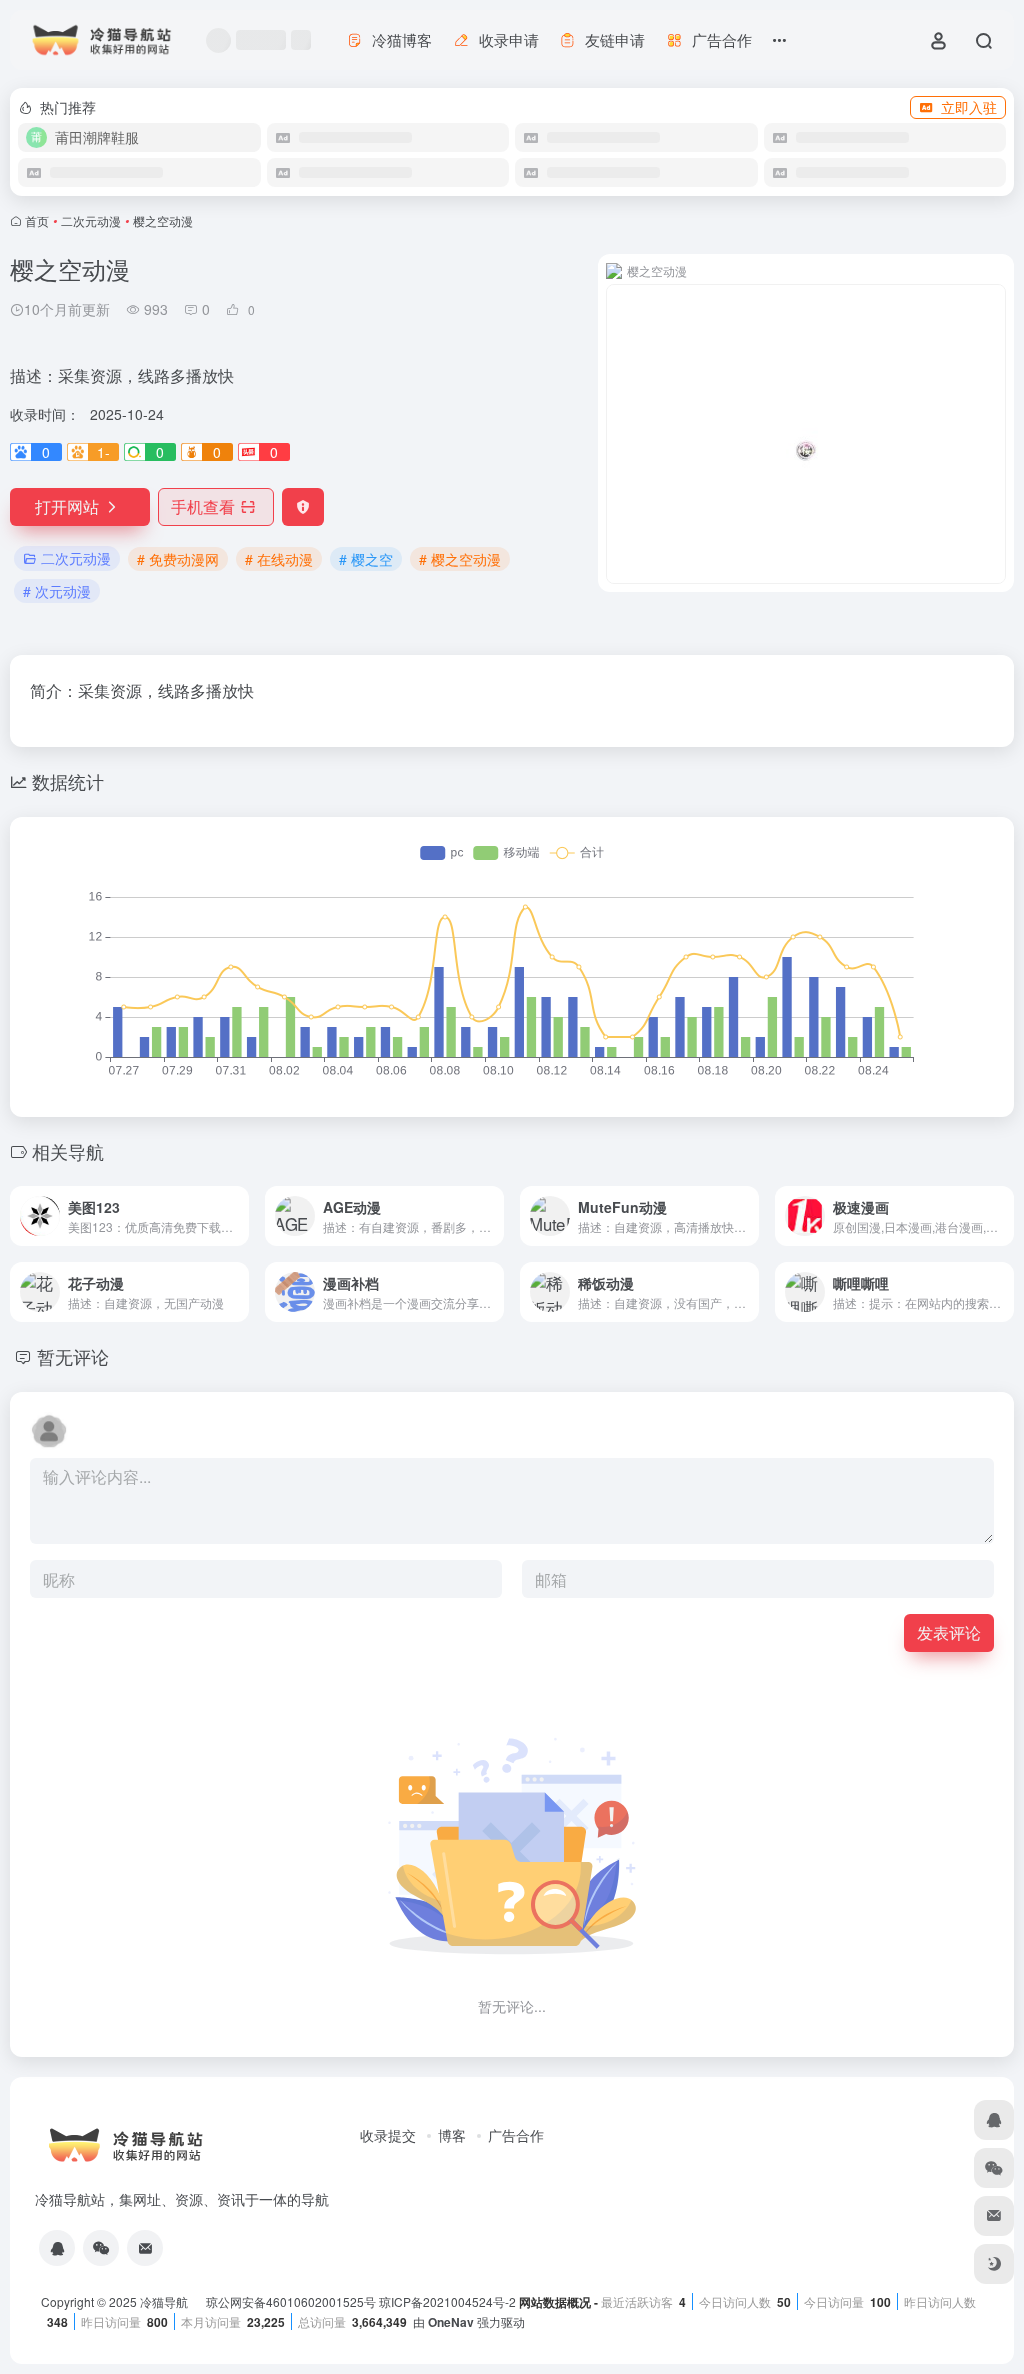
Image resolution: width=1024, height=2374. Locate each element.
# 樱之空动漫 (460, 559)
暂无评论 (73, 1356)
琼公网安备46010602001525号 (291, 2301)
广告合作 (516, 2135)
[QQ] (57, 2248)
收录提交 (388, 2135)
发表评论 (949, 1632)
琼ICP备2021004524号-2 (449, 2301)
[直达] (238, 1216)
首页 (37, 220)
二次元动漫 (91, 220)
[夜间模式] (994, 2264)
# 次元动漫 (57, 591)
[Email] (145, 2248)
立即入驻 (969, 107)
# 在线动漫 (279, 559)
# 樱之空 (366, 559)
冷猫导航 (165, 2301)
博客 (452, 2135)
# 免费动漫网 (178, 559)
